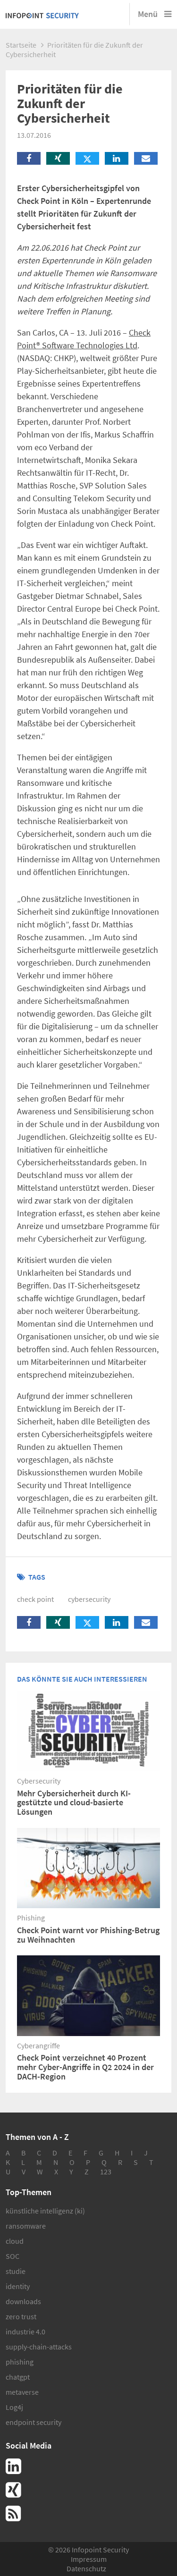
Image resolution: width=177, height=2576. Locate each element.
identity (18, 2286)
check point (35, 1599)
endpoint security (34, 2422)
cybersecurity (89, 1599)
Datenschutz (86, 2568)
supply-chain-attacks (39, 2347)
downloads (23, 2301)
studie (16, 2271)
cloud (15, 2241)
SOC (13, 2256)
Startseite (21, 45)
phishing (20, 2362)
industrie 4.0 (25, 2332)
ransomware (26, 2226)
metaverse (22, 2392)
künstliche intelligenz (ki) (45, 2211)
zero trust (21, 2316)
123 (106, 2172)
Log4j (14, 2407)
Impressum (89, 2559)
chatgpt (18, 2377)
